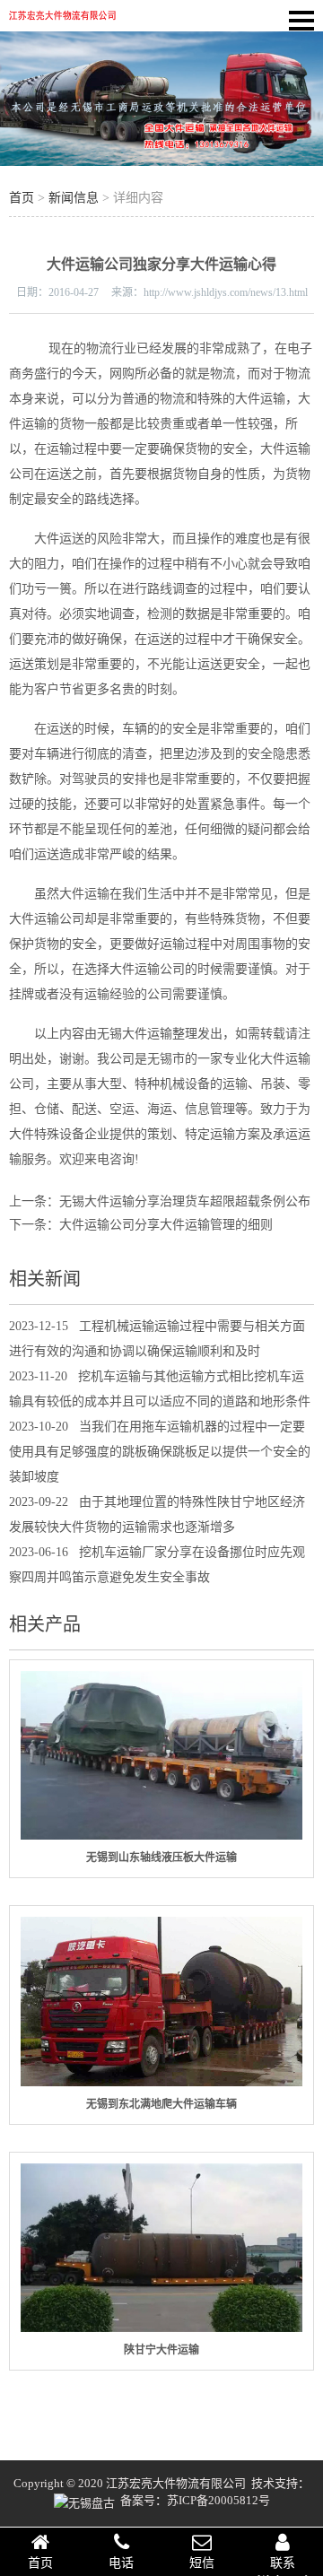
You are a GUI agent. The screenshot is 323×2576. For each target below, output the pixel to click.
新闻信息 (74, 198)
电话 (121, 2563)
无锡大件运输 (135, 1034)
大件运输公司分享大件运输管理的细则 (166, 1225)
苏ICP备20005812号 (218, 2500)
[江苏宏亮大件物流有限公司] (63, 19)
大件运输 (260, 399)
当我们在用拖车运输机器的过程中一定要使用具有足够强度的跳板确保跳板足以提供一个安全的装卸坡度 (160, 1452)
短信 (202, 2563)
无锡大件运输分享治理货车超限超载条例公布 (185, 1201)
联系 (283, 2563)
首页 (22, 198)
